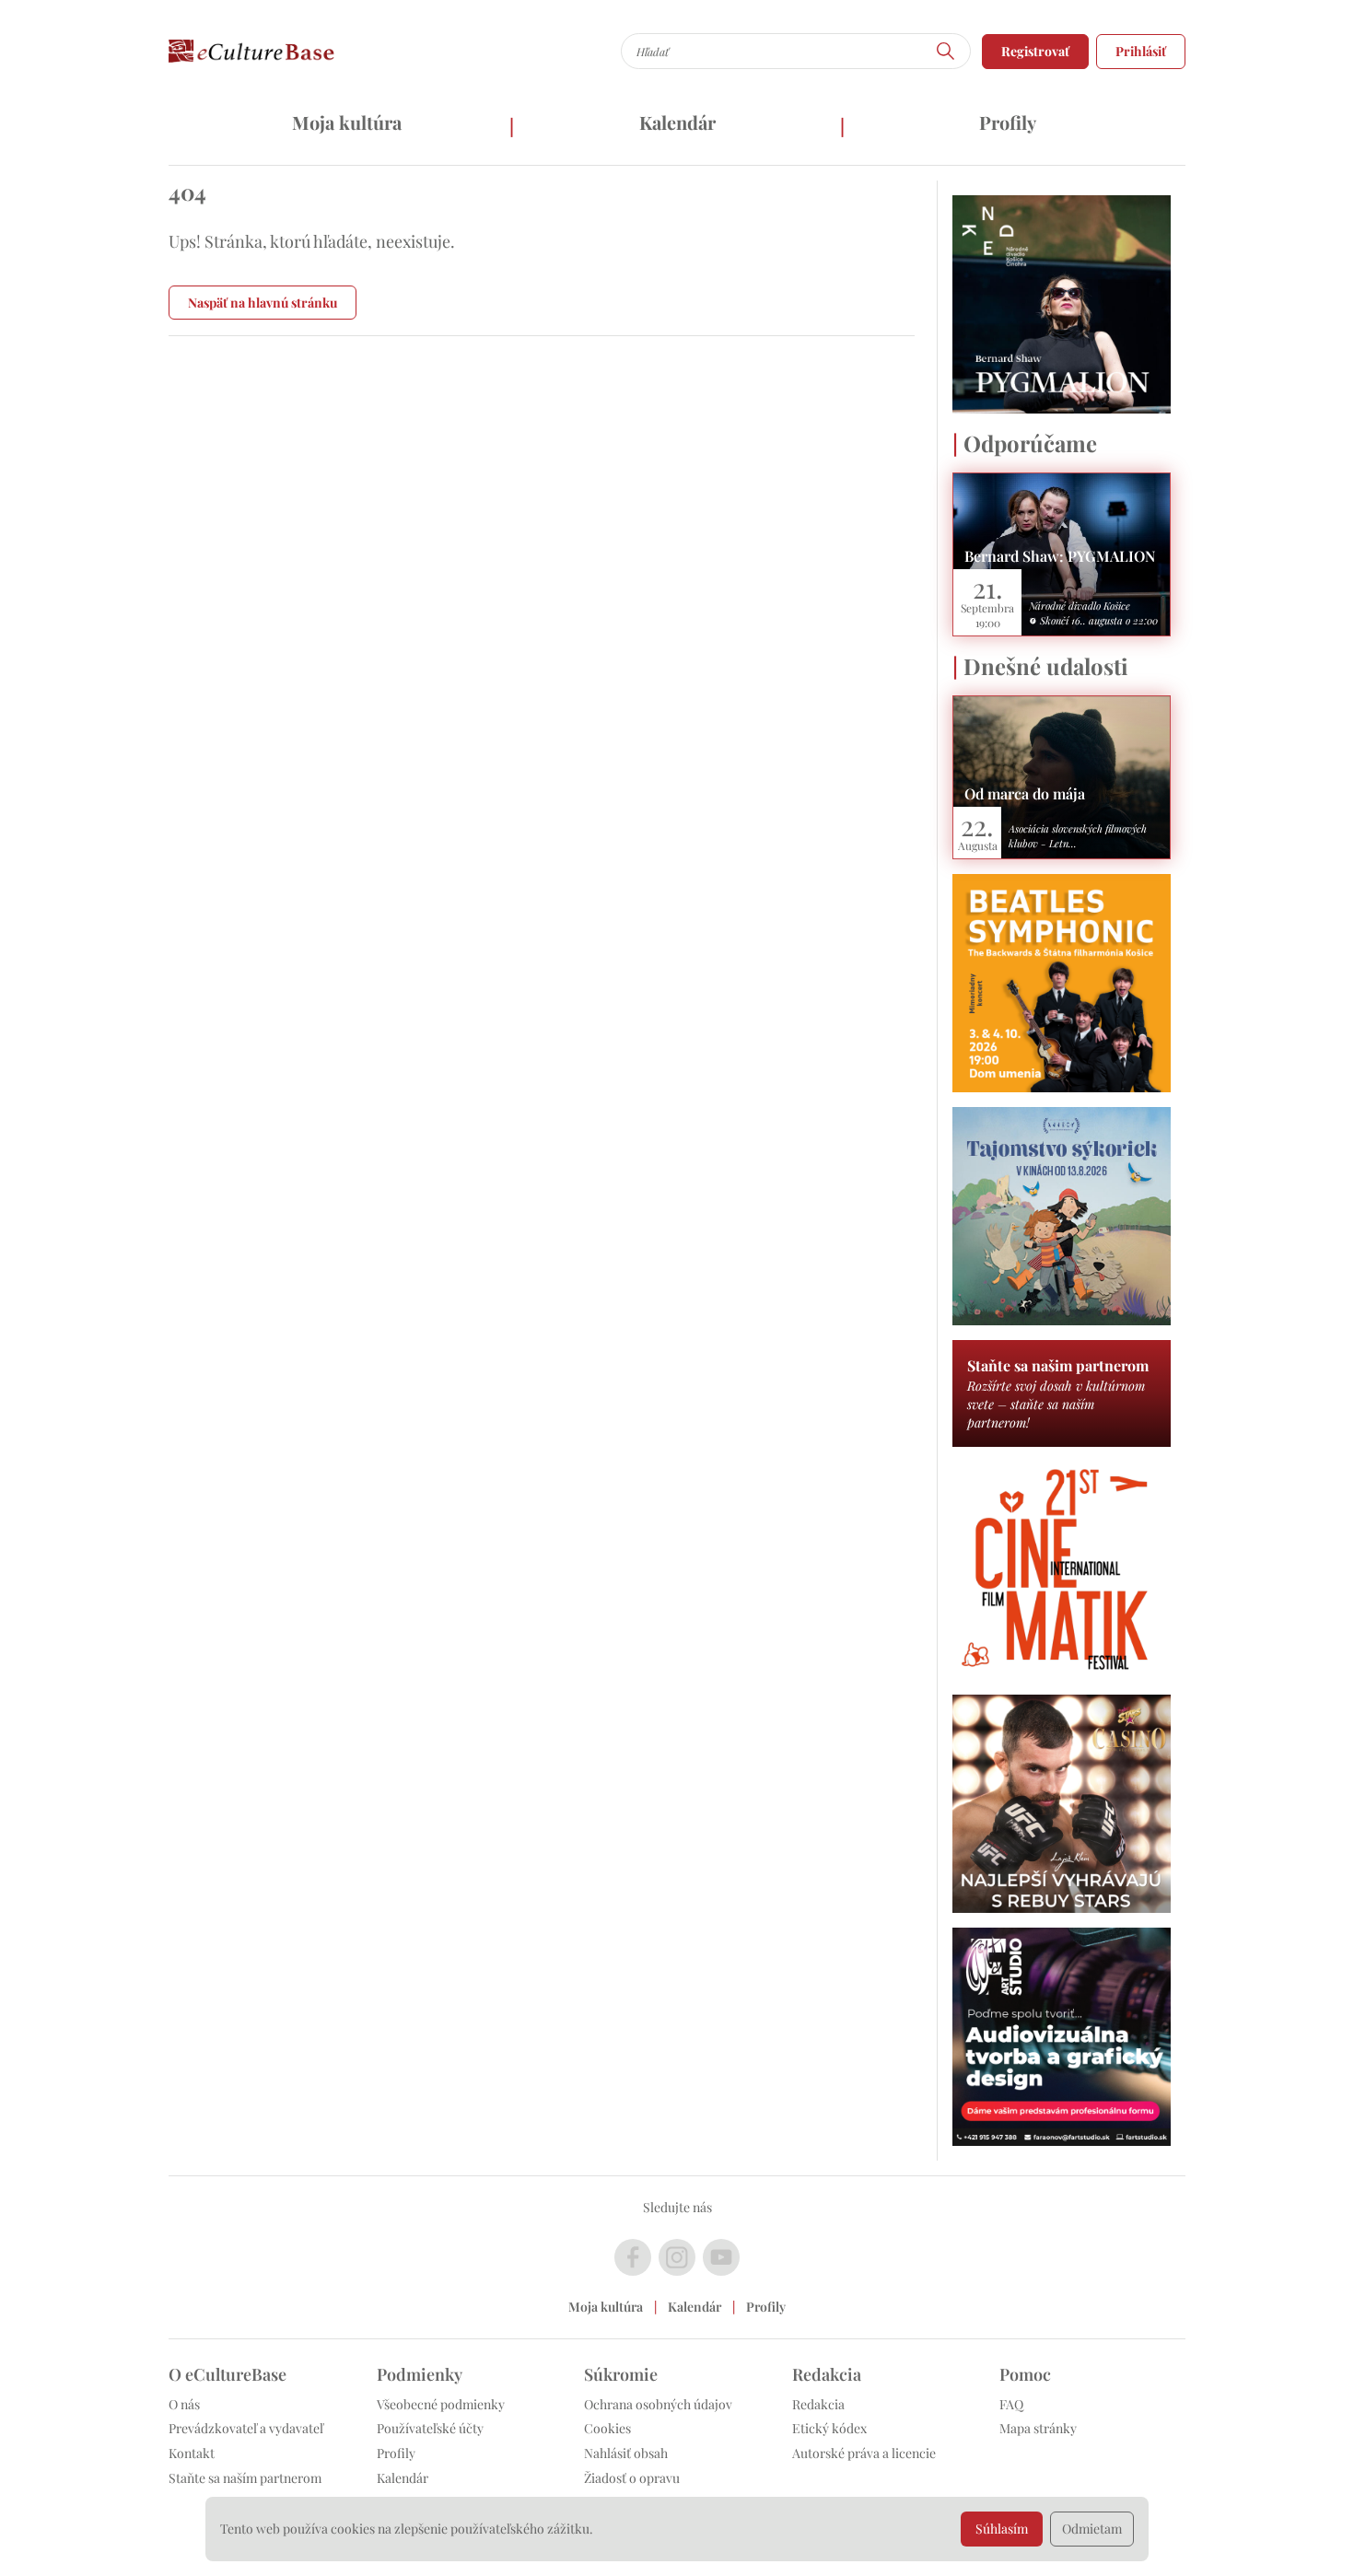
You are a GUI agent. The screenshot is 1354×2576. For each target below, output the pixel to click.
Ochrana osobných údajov (658, 2404)
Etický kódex (829, 2428)
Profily (1008, 122)
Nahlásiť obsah (626, 2453)
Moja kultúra (347, 122)
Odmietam (1092, 2529)
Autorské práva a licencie (864, 2453)
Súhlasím (1002, 2529)
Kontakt (192, 2453)
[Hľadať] (946, 51)
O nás (184, 2404)
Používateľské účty (430, 2428)
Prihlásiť (1141, 51)
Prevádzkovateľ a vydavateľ (246, 2428)
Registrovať (1035, 51)
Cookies (607, 2428)
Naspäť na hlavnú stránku (263, 303)
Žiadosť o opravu (632, 2478)
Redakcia (818, 2404)
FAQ (1011, 2404)
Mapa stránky (1038, 2428)
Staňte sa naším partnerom (245, 2478)
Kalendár (677, 122)
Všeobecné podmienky (441, 2404)
